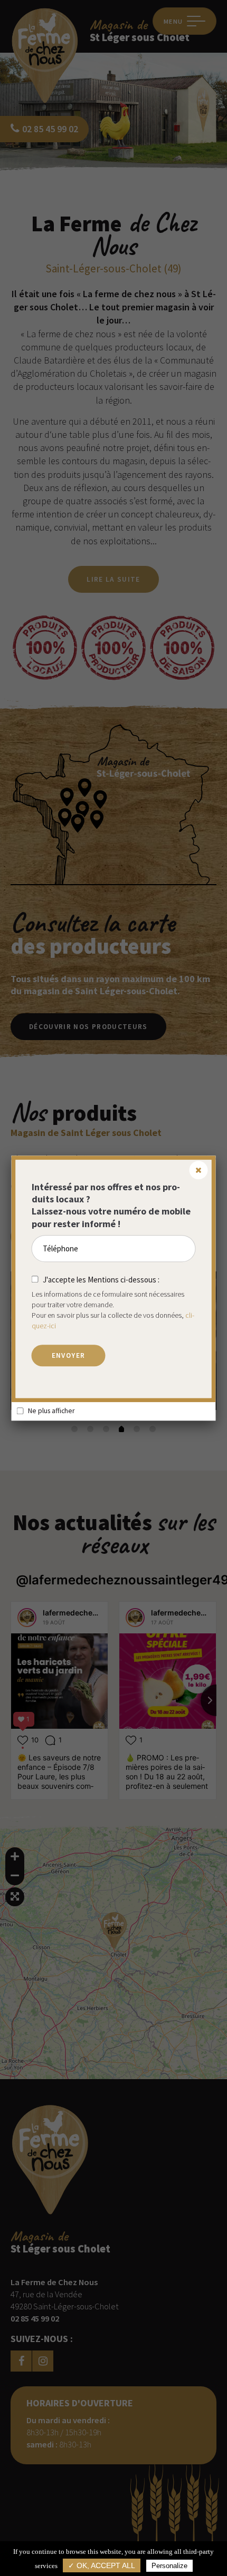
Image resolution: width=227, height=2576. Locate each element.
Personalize (169, 2566)
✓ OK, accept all (102, 2566)
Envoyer (68, 1355)
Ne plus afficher (51, 1411)
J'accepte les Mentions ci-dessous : (101, 1280)
